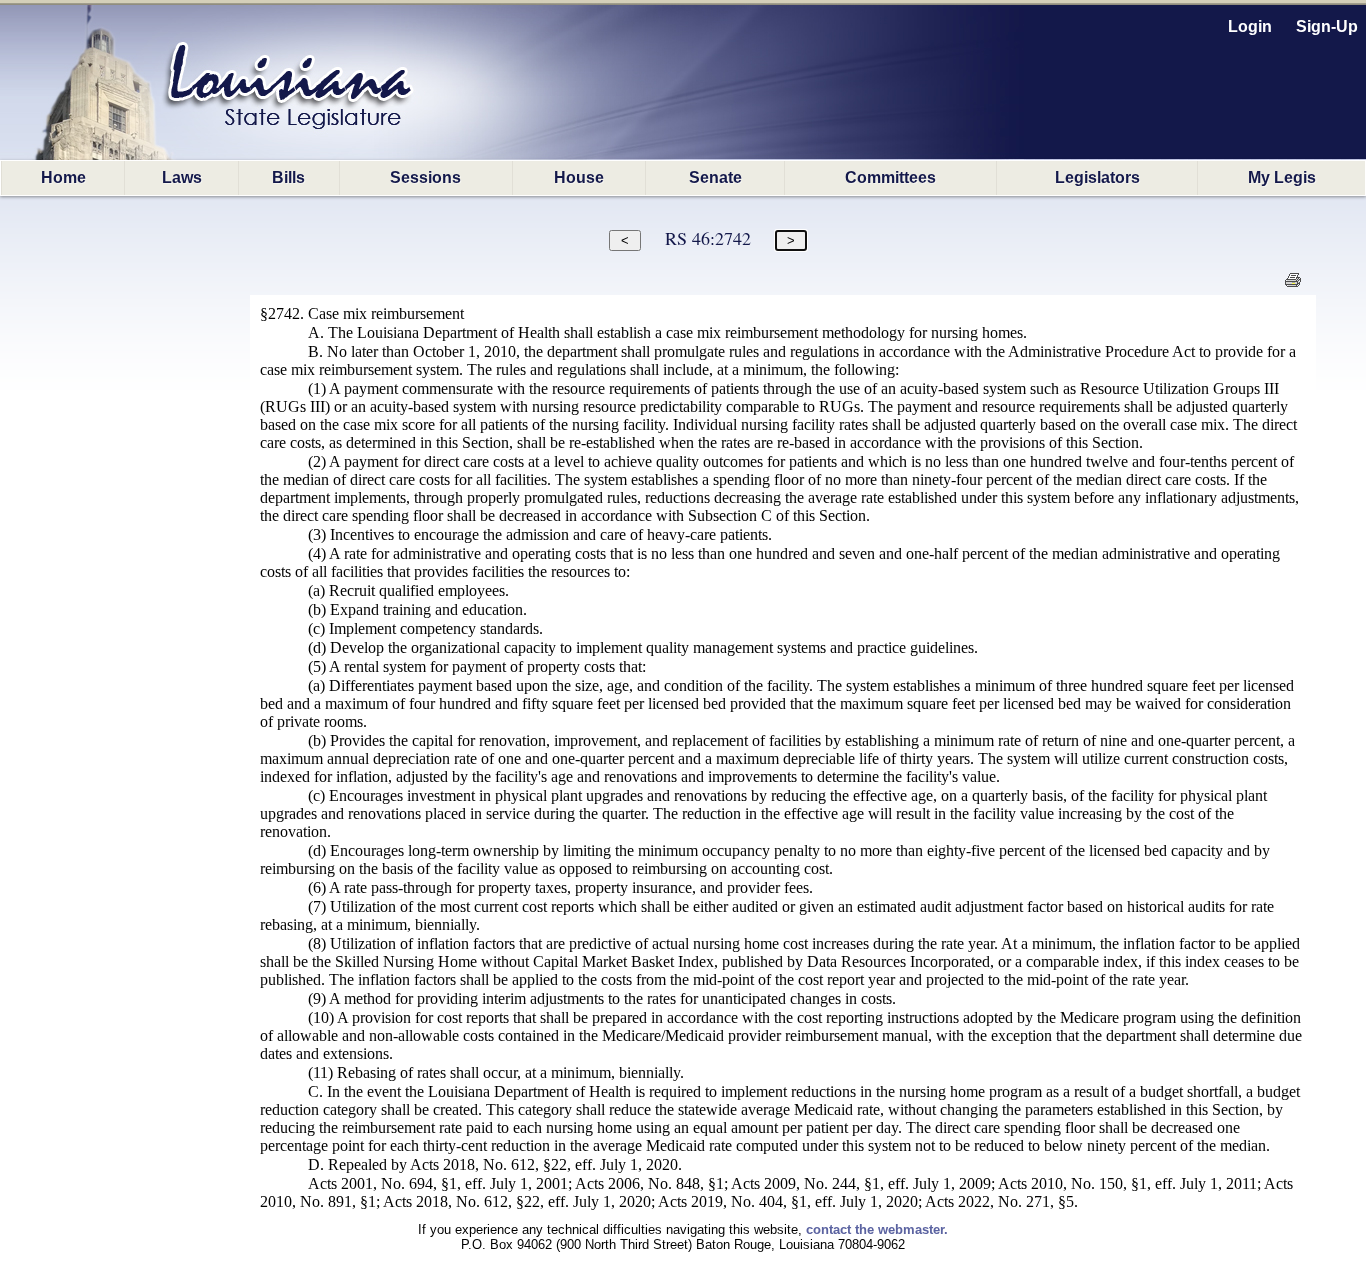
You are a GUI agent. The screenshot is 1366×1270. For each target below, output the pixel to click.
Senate (715, 177)
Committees (890, 177)
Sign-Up (1327, 26)
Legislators (1097, 177)
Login (1250, 26)
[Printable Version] (1292, 285)
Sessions (425, 177)
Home (63, 177)
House (579, 177)
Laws (182, 177)
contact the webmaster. (877, 1229)
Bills (288, 177)
